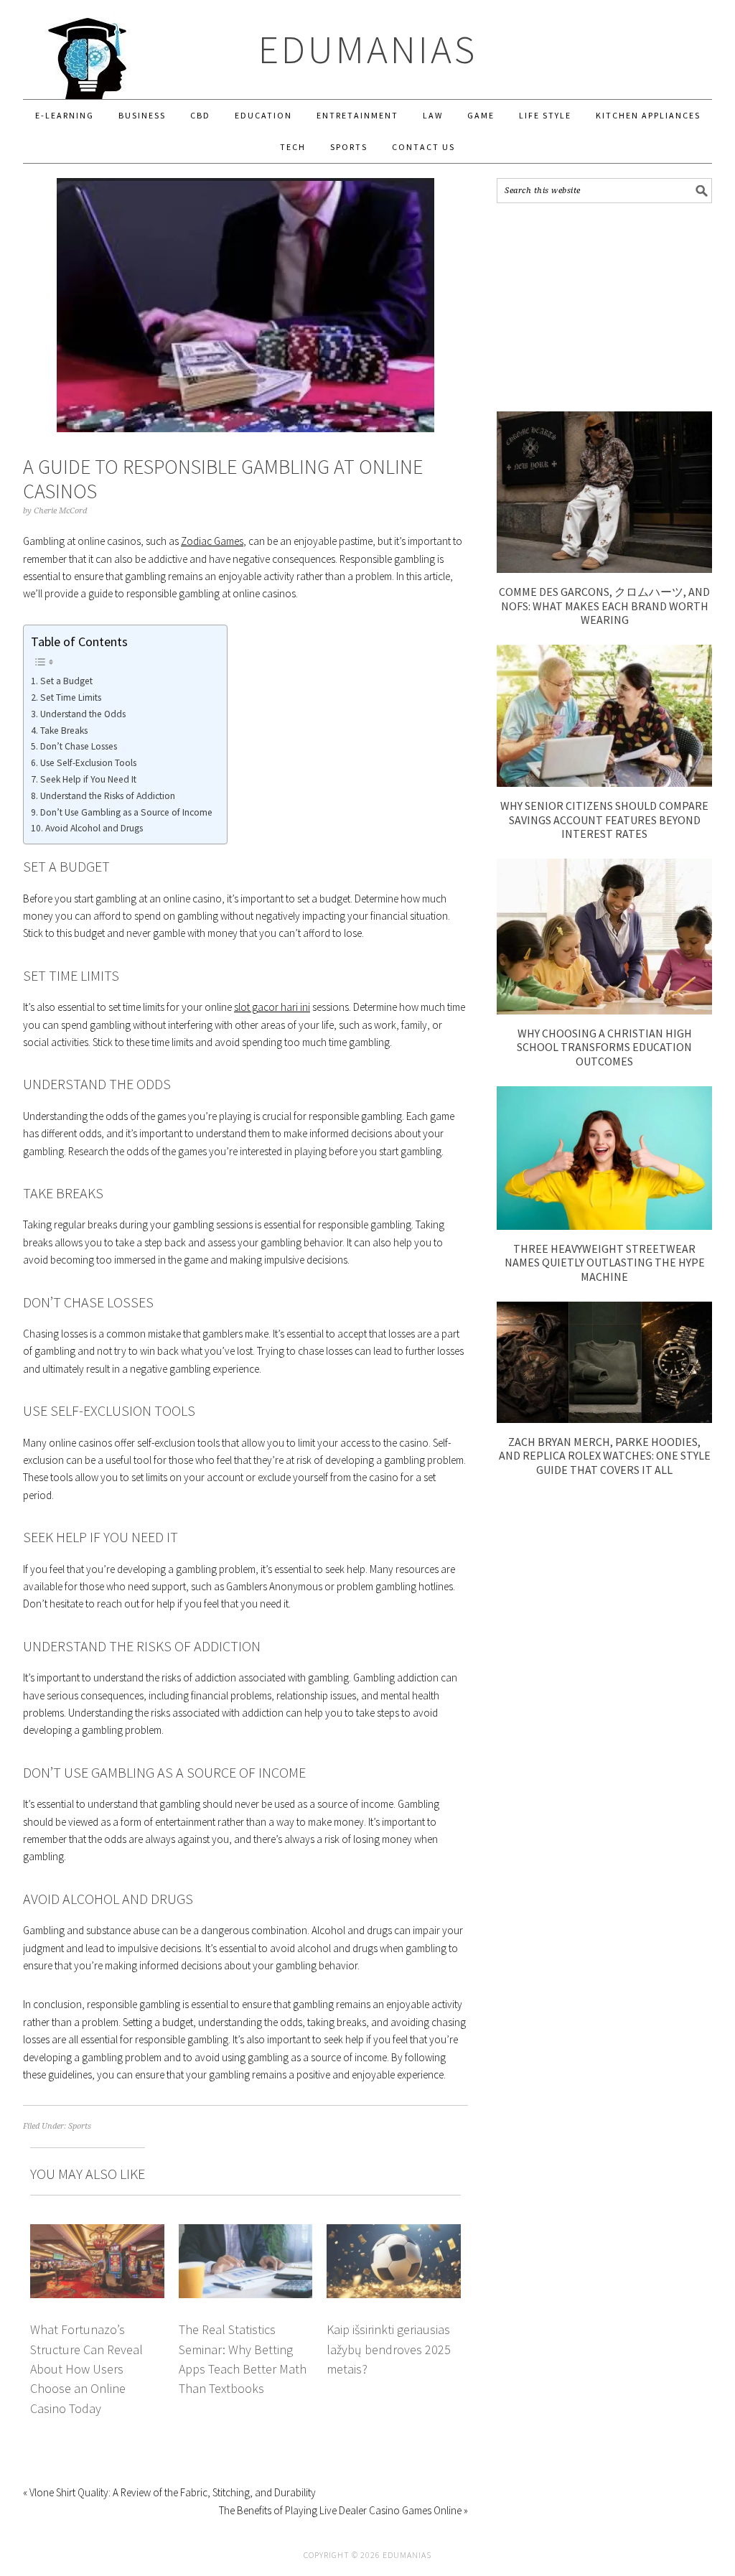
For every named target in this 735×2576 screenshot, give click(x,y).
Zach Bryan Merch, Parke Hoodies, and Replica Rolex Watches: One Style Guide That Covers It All (605, 1455)
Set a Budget (66, 681)
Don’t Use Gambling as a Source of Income (126, 812)
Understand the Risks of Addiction (108, 796)
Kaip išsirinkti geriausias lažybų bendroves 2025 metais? (389, 2349)
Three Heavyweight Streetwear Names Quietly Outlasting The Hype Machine (605, 1262)
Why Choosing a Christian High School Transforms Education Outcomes (604, 1047)
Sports (80, 2126)
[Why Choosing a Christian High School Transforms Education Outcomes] (604, 1011)
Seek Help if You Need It (88, 779)
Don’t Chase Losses (79, 746)
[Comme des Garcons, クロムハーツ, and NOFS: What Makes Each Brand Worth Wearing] (604, 569)
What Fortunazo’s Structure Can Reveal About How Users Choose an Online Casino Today (86, 2369)
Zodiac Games (212, 541)
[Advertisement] (604, 307)
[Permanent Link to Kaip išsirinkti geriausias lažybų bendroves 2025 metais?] (394, 2232)
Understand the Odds (83, 714)
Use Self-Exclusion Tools (88, 763)
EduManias (368, 49)
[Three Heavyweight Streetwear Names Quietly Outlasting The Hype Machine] (604, 1226)
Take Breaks (64, 731)
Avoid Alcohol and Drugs (94, 828)
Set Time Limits (71, 697)
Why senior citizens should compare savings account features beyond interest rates (604, 819)
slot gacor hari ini (272, 1007)
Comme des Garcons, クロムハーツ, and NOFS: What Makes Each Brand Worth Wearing (604, 605)
